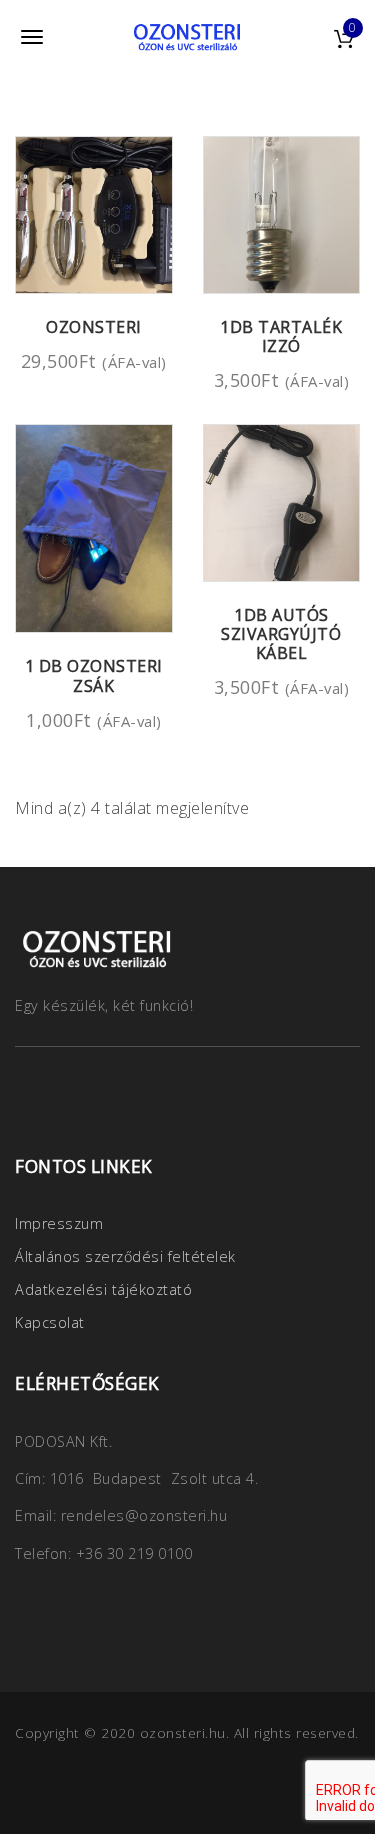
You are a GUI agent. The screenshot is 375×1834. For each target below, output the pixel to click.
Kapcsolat (50, 1322)
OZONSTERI (94, 327)
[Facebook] (35, 1097)
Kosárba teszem (116, 270)
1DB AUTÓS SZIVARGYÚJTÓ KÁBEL (281, 634)
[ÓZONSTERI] (188, 37)
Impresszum (59, 1223)
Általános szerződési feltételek (125, 1256)
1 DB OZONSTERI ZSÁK (94, 675)
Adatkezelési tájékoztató (103, 1289)
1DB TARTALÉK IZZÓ (281, 336)
